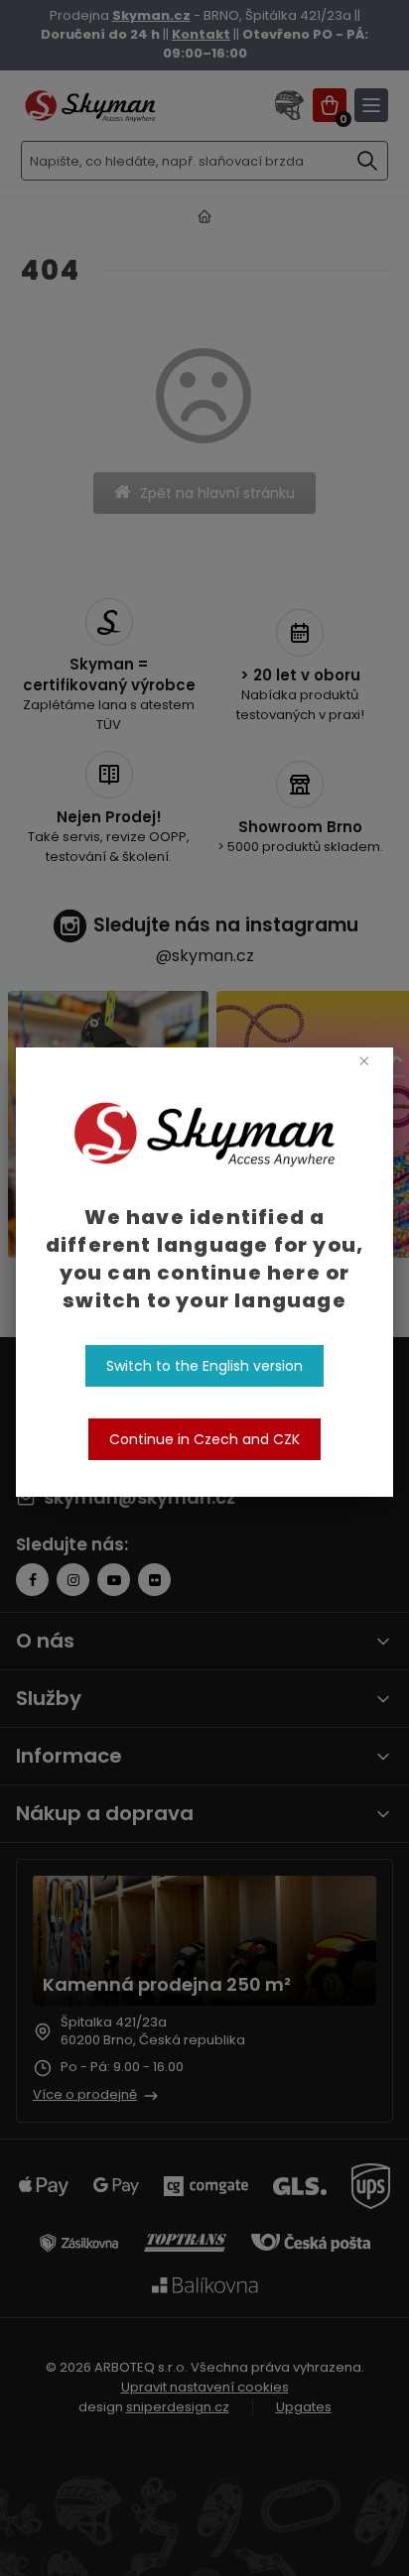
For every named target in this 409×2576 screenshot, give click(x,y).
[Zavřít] (364, 1060)
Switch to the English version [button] (204, 1366)
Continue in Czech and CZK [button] (204, 1439)
